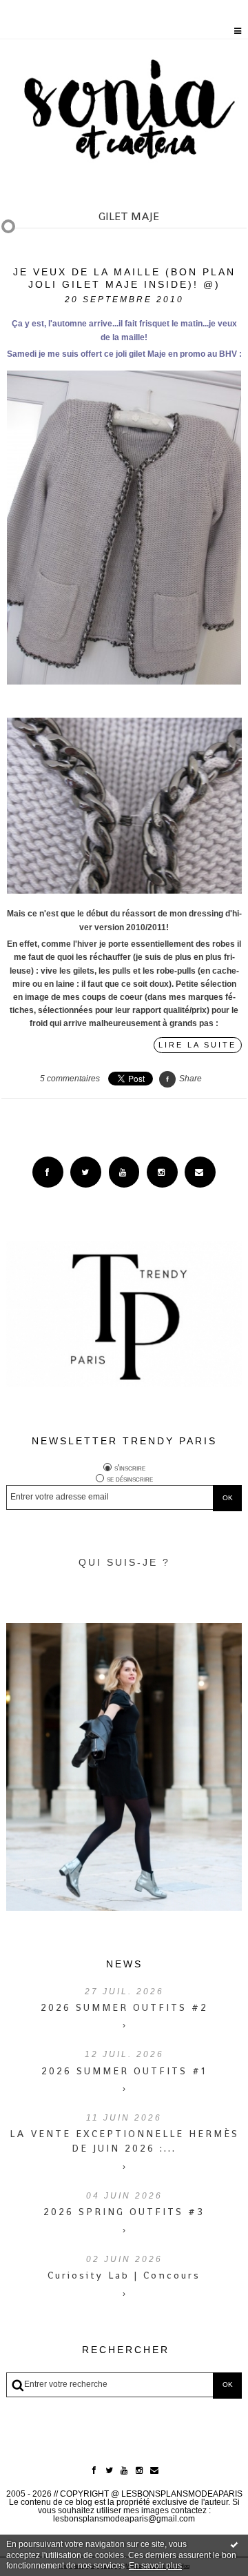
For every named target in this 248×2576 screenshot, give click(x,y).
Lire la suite (197, 1045)
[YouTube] (124, 1172)
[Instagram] (162, 1172)
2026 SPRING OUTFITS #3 (124, 2212)
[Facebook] (48, 1172)
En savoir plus (155, 2566)
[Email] (200, 1172)
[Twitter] (86, 1172)
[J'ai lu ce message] (234, 2544)
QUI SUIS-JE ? (124, 1562)
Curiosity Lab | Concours (124, 2275)
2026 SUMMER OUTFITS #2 (124, 2007)
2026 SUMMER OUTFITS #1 (124, 2071)
